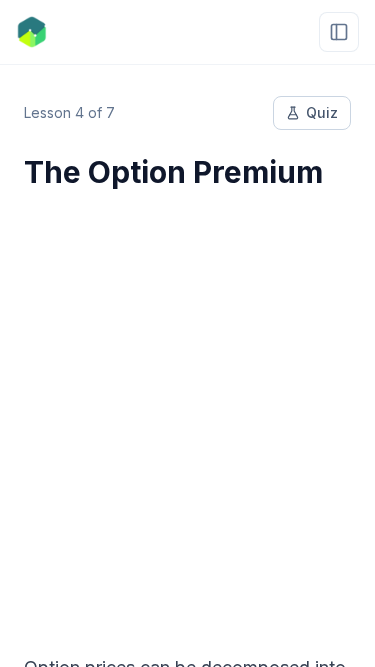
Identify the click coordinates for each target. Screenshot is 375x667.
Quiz (322, 112)
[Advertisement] (187, 409)
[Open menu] (339, 32)
